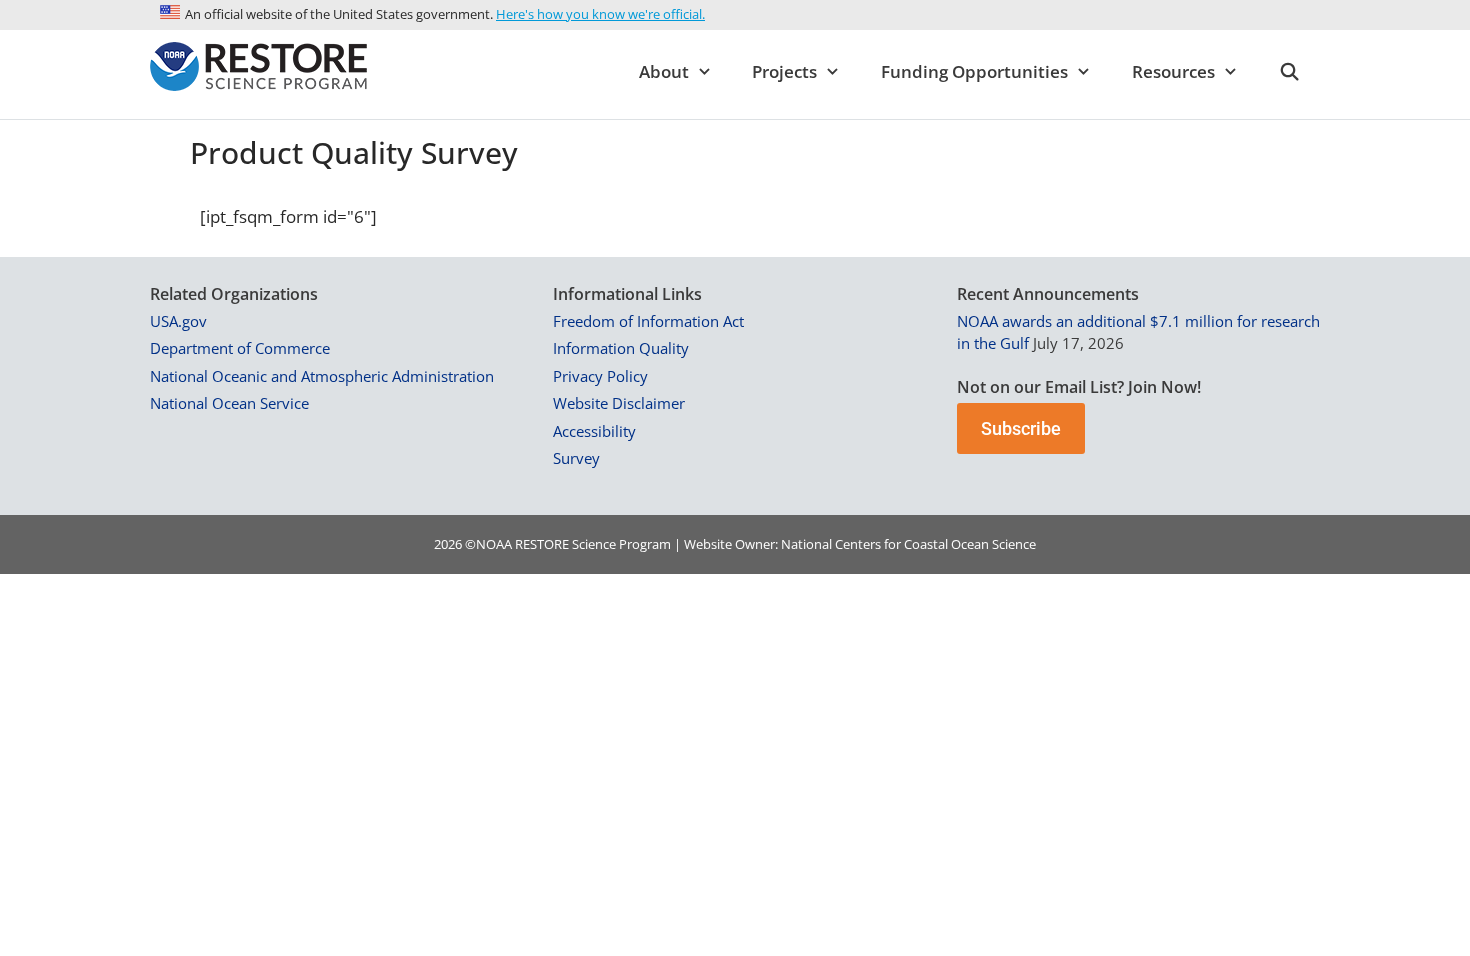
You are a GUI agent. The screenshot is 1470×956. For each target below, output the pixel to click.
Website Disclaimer (619, 403)
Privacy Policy (600, 376)
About (664, 71)
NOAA (494, 544)
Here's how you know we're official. (600, 14)
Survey (576, 458)
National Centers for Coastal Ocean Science (908, 544)
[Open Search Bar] (1289, 72)
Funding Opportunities (974, 71)
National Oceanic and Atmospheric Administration (322, 376)
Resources (1173, 71)
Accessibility (594, 431)
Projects (784, 71)
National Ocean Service (229, 403)
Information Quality (621, 348)
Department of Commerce (240, 348)
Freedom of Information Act (648, 321)
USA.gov (178, 321)
